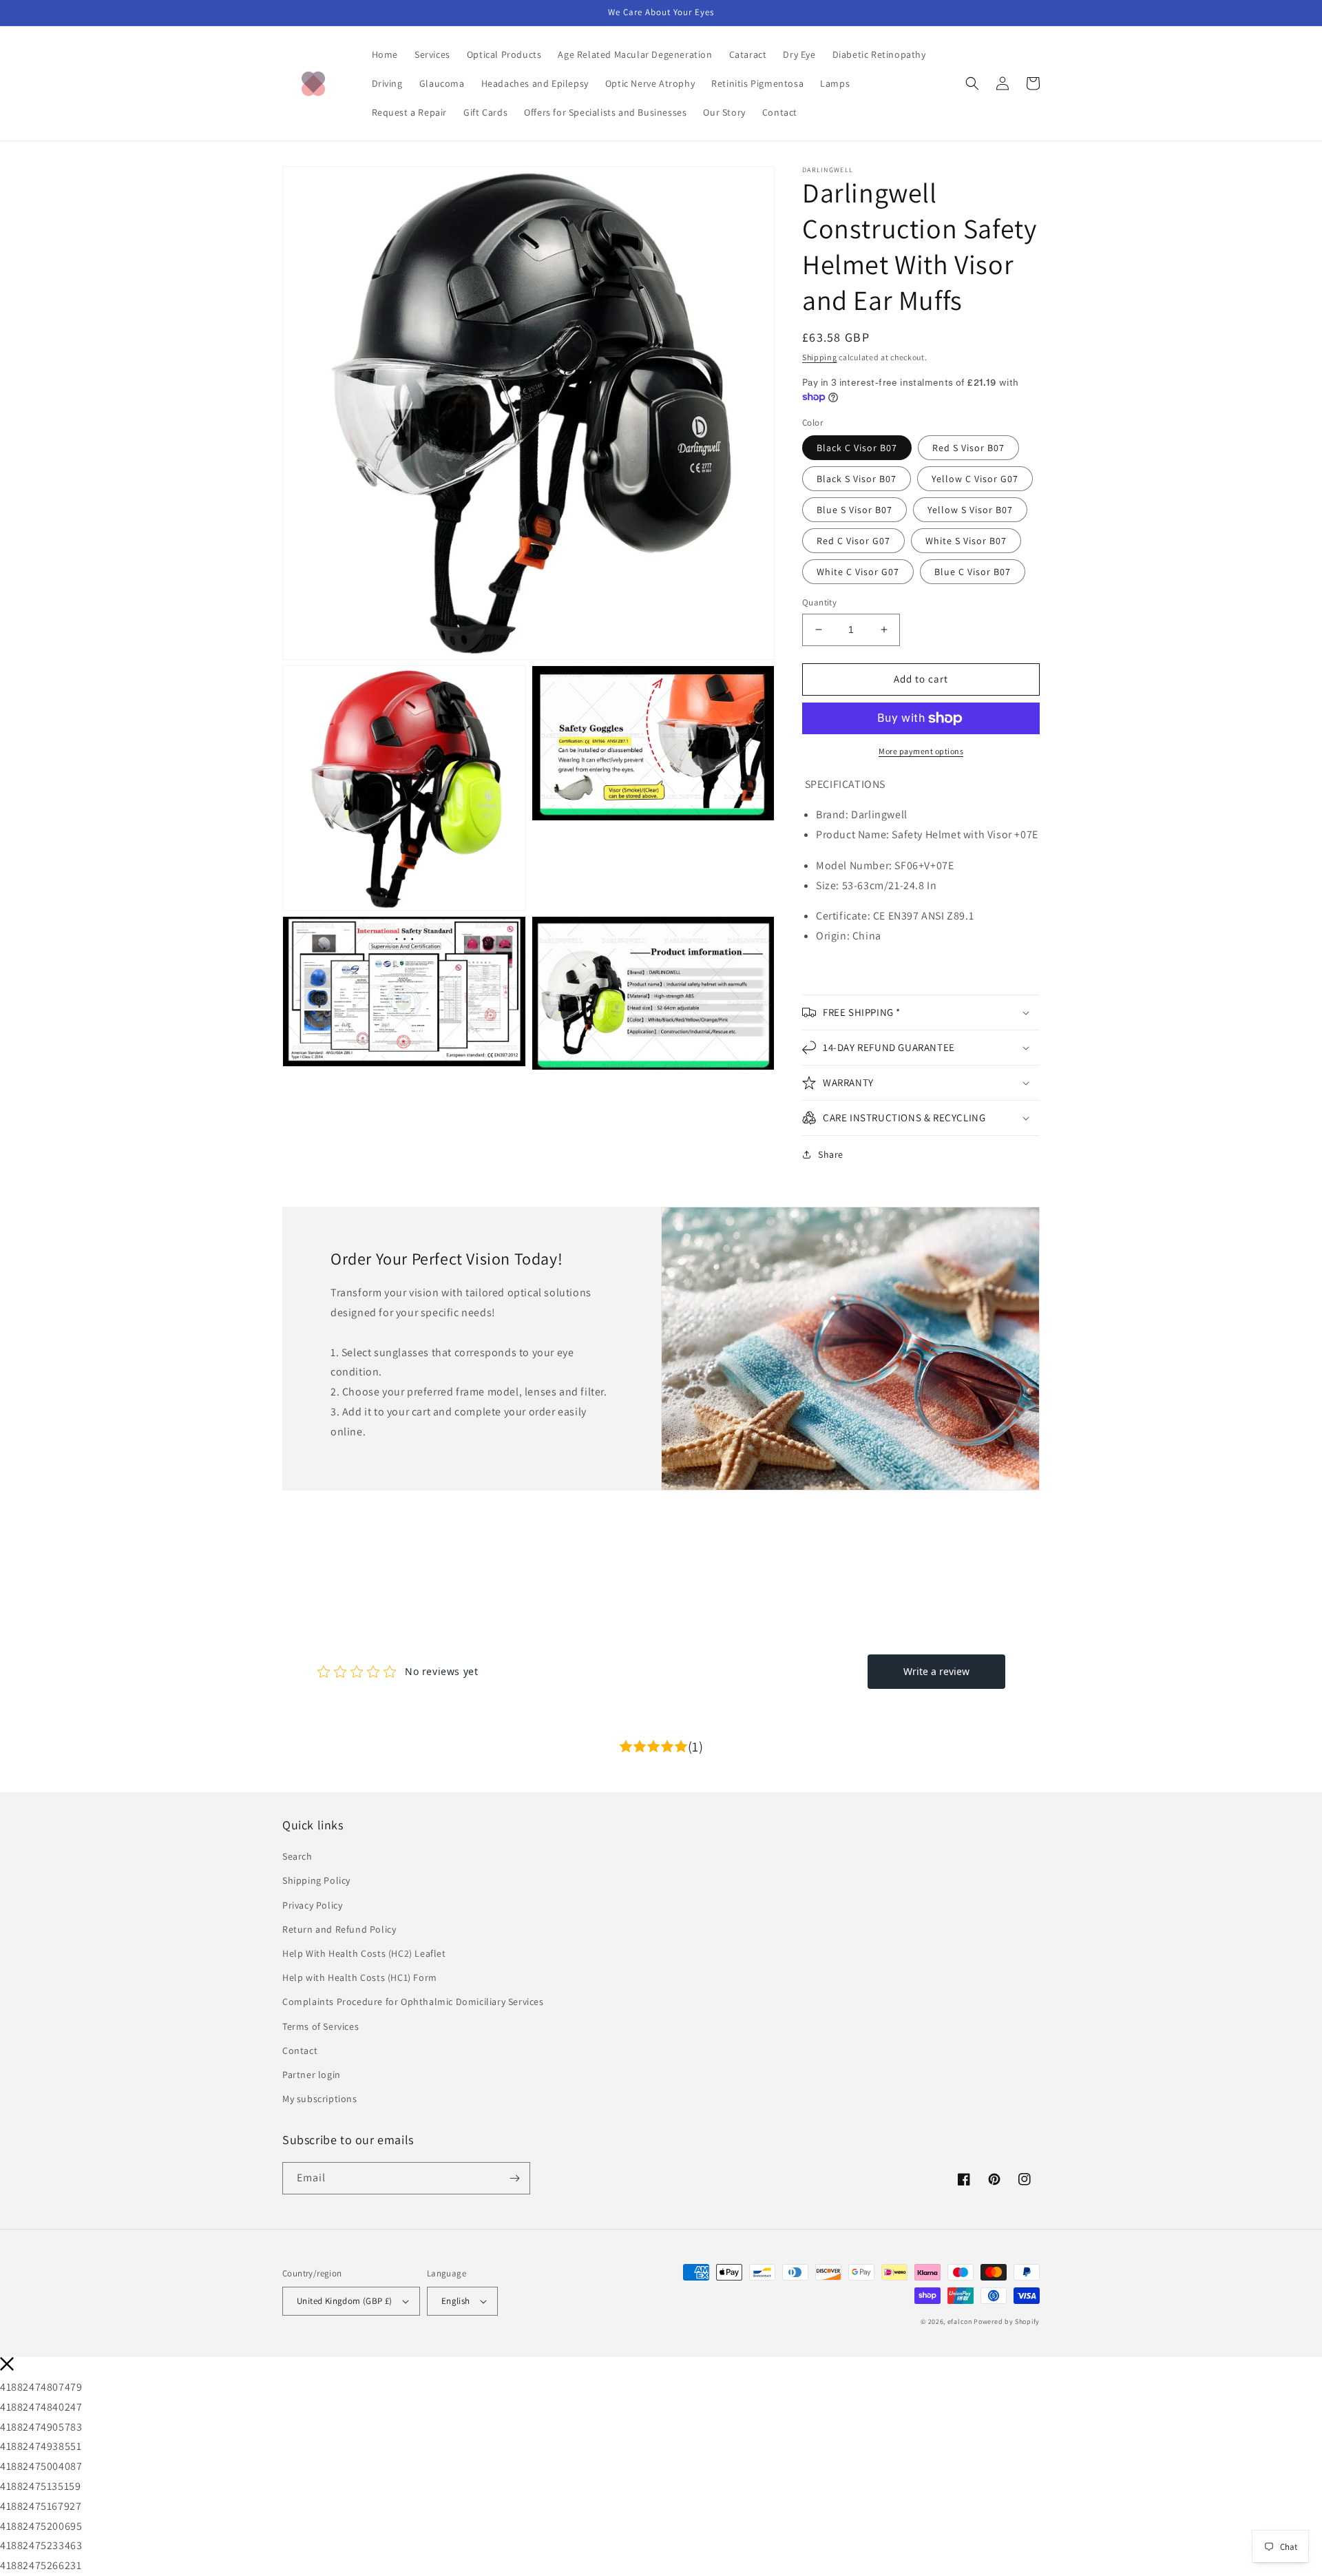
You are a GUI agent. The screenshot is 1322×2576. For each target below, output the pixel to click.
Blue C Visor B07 (973, 572)
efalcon (960, 2321)
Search (297, 1856)
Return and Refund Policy (339, 1929)
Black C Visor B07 (857, 448)
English (456, 2301)
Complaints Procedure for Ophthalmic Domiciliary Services (413, 2002)
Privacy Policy (312, 1905)
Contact (300, 2050)
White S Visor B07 (966, 541)
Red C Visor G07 (853, 541)
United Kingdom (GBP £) (345, 2301)
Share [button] (831, 1154)
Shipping (820, 357)
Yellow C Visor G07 (975, 479)
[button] (972, 83)
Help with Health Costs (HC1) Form (360, 1977)
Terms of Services (321, 2026)
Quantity (819, 602)
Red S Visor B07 (968, 448)
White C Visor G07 (858, 572)
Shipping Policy (316, 1880)
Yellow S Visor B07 (970, 510)
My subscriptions (320, 2099)
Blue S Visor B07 (854, 510)
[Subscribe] (514, 2178)
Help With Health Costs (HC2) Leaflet (364, 1953)
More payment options (921, 751)
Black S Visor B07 (857, 479)
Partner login (312, 2075)
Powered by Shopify (1007, 2321)
